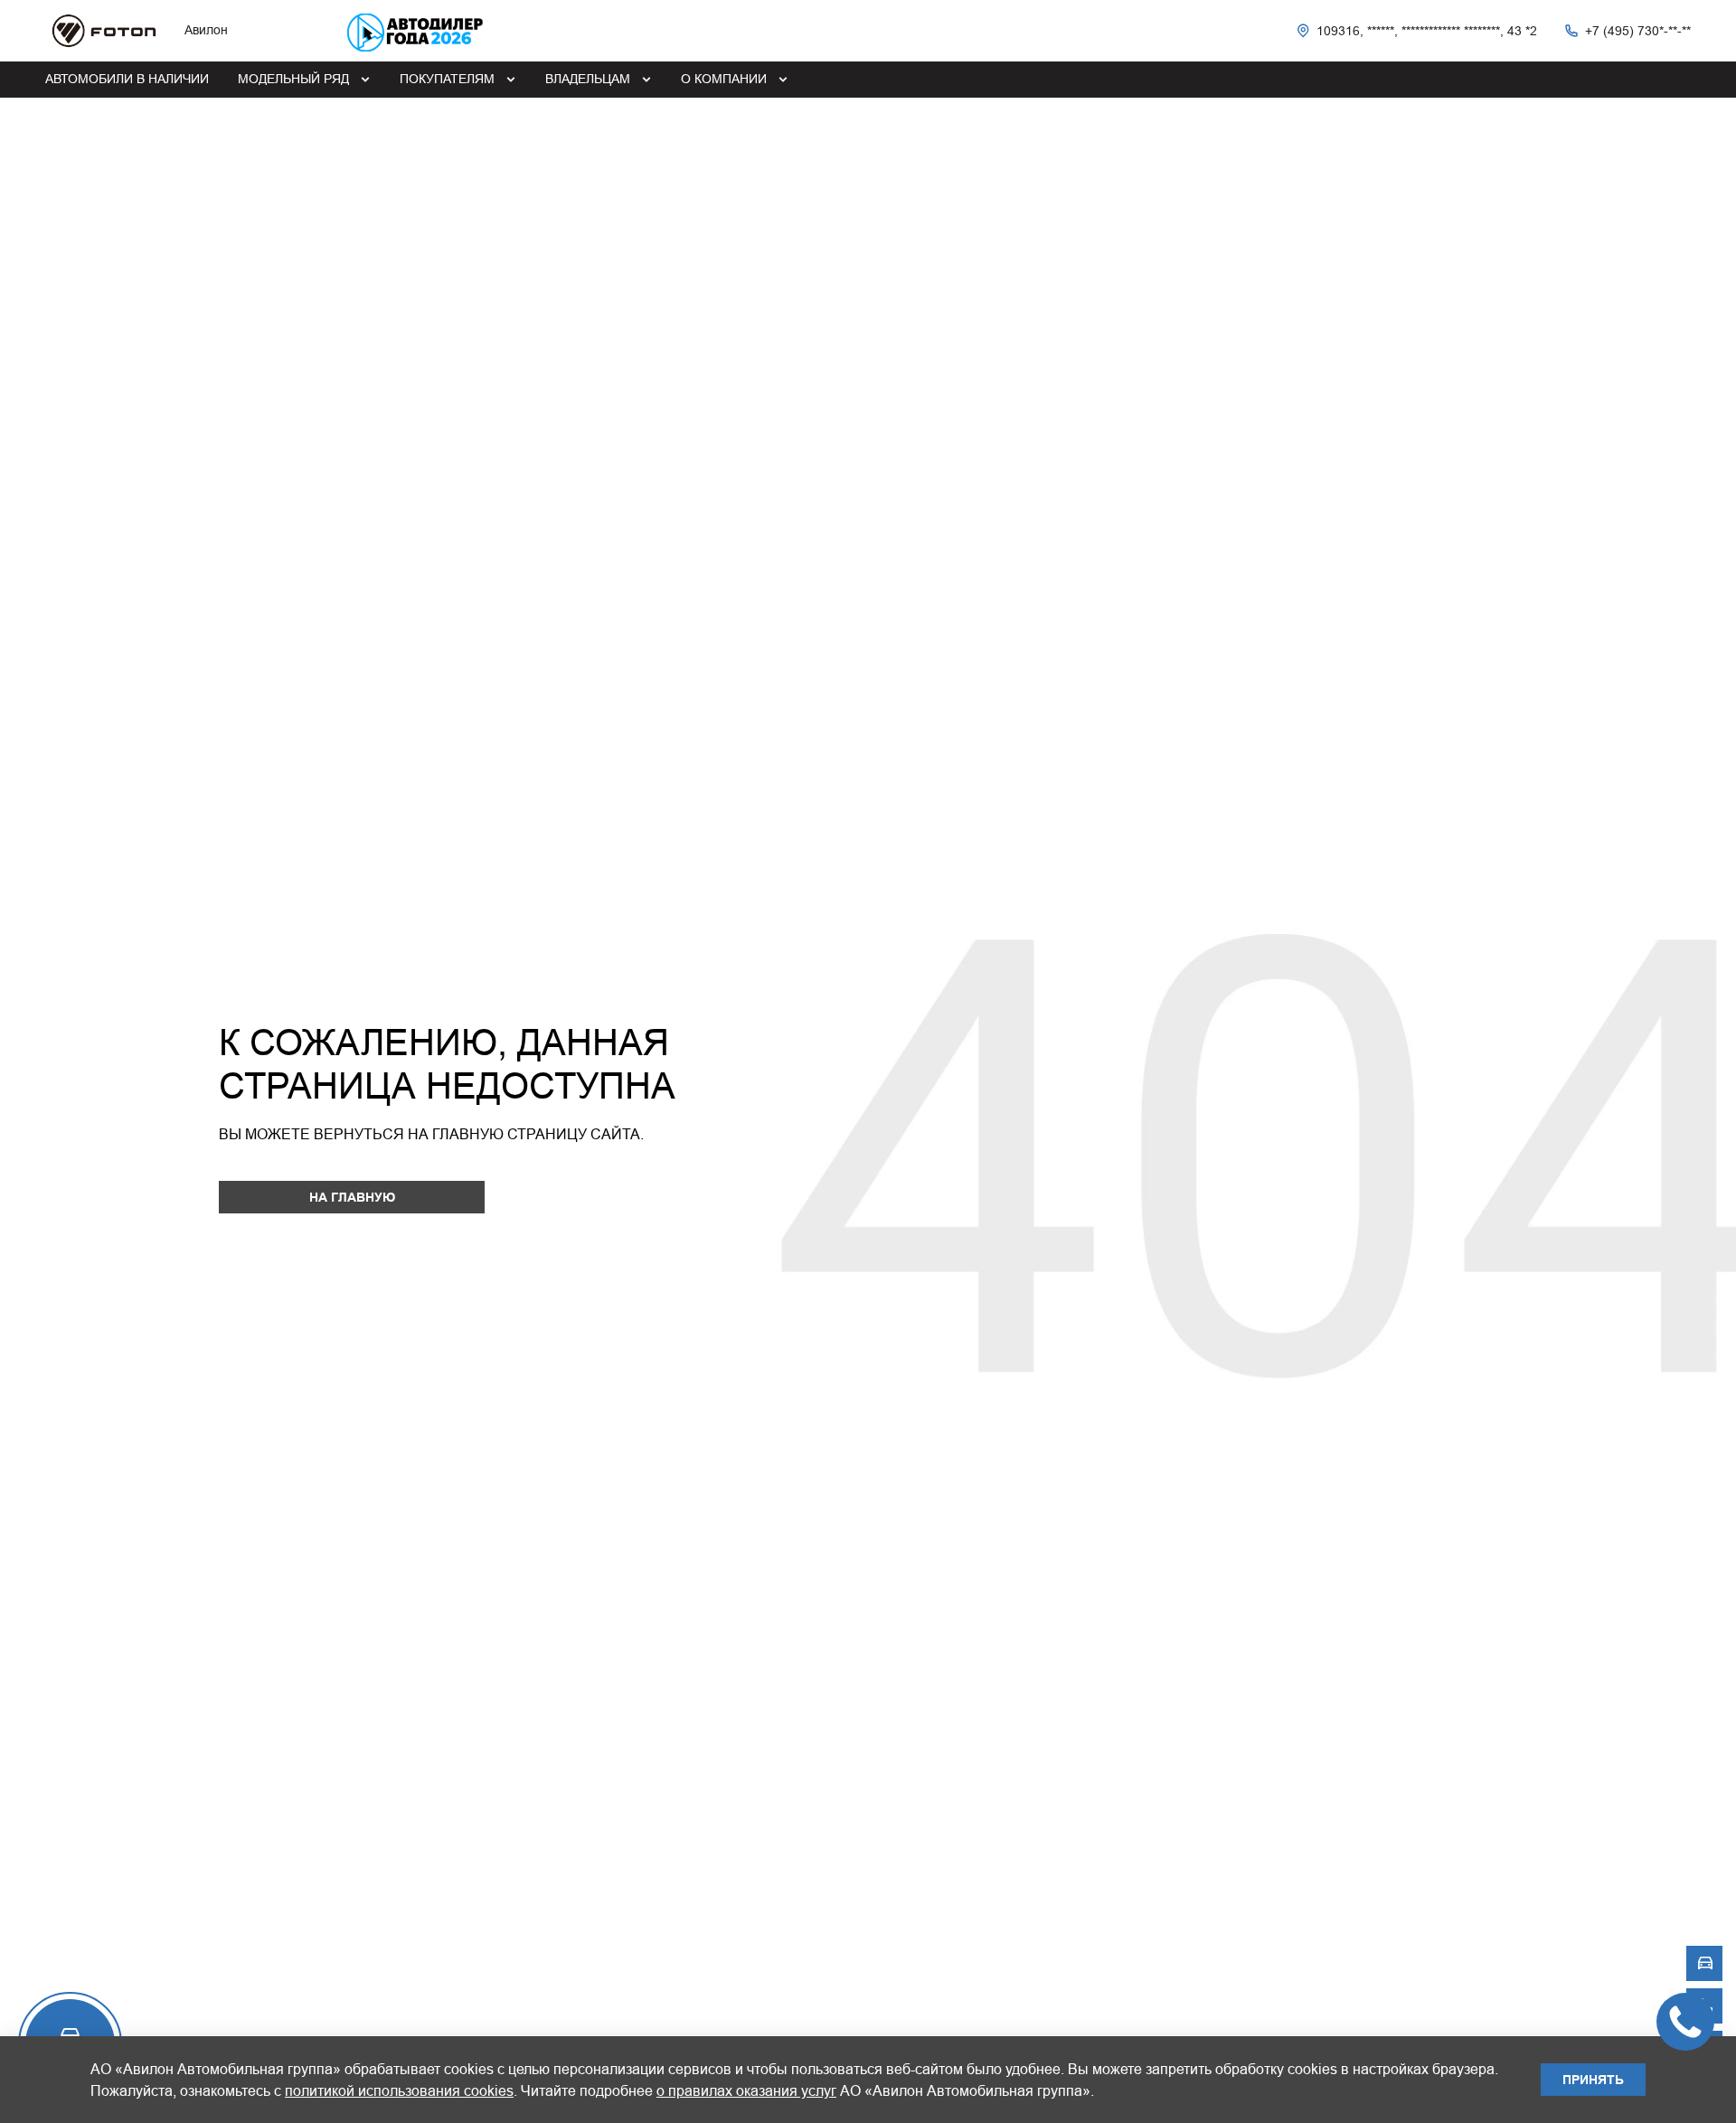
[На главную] (104, 31)
